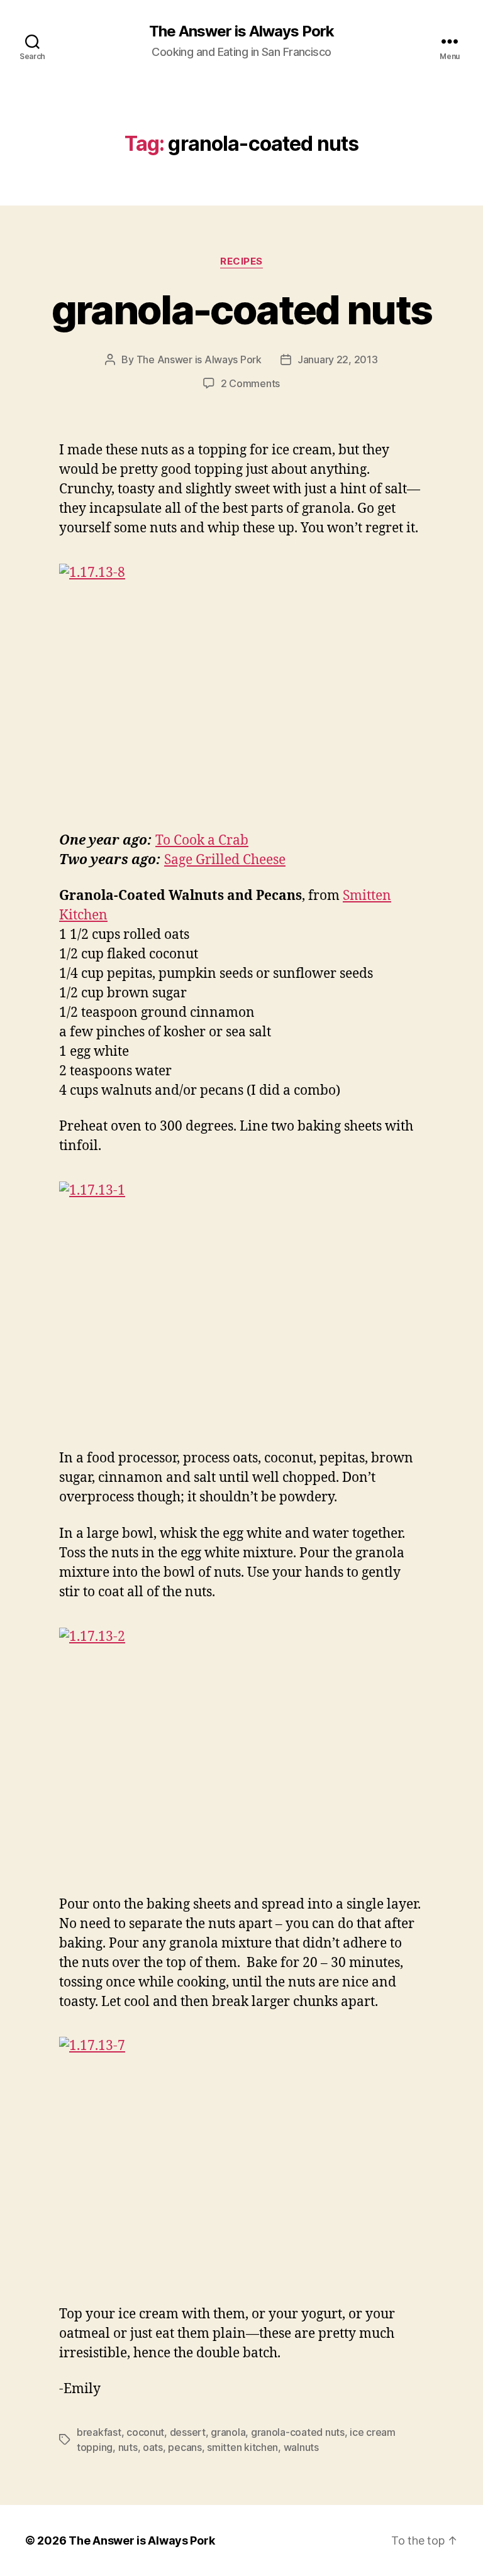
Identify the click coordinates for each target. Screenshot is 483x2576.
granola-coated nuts (241, 310)
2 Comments (250, 383)
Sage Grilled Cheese (225, 860)
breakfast (99, 2432)
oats (153, 2447)
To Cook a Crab (202, 841)
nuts (128, 2447)
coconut (145, 2432)
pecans (185, 2447)
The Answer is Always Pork (241, 31)
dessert (188, 2432)
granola (228, 2432)
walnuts (301, 2447)
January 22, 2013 (338, 359)
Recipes (241, 261)
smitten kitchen (242, 2447)
